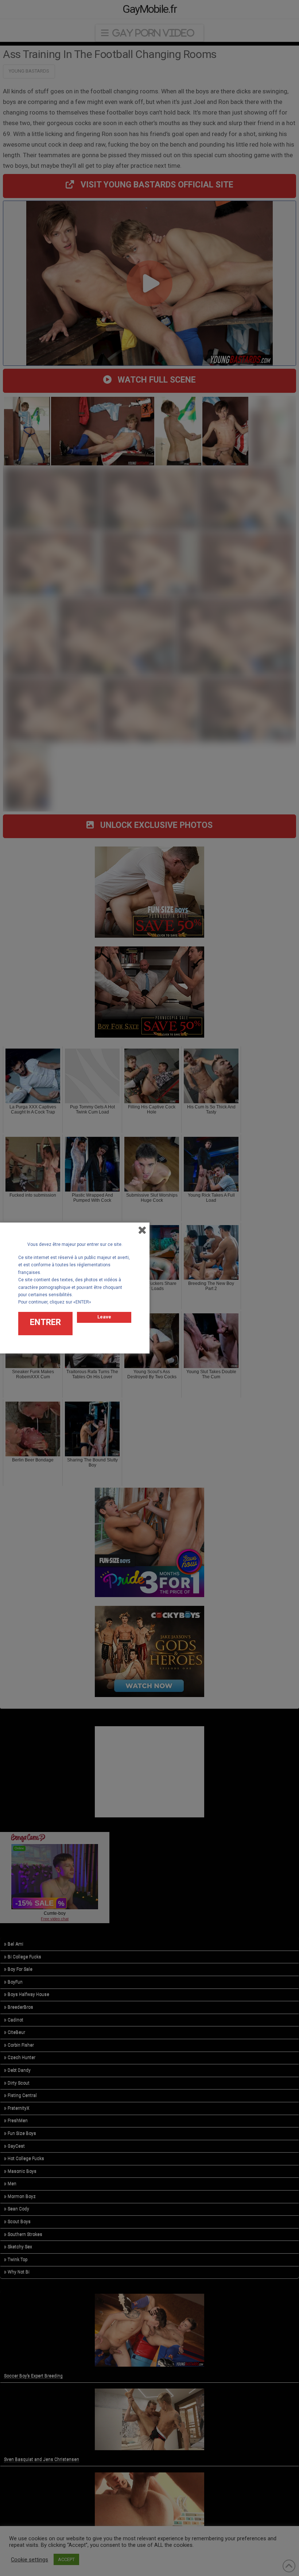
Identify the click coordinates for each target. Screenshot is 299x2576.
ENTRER (45, 1322)
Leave (104, 1317)
